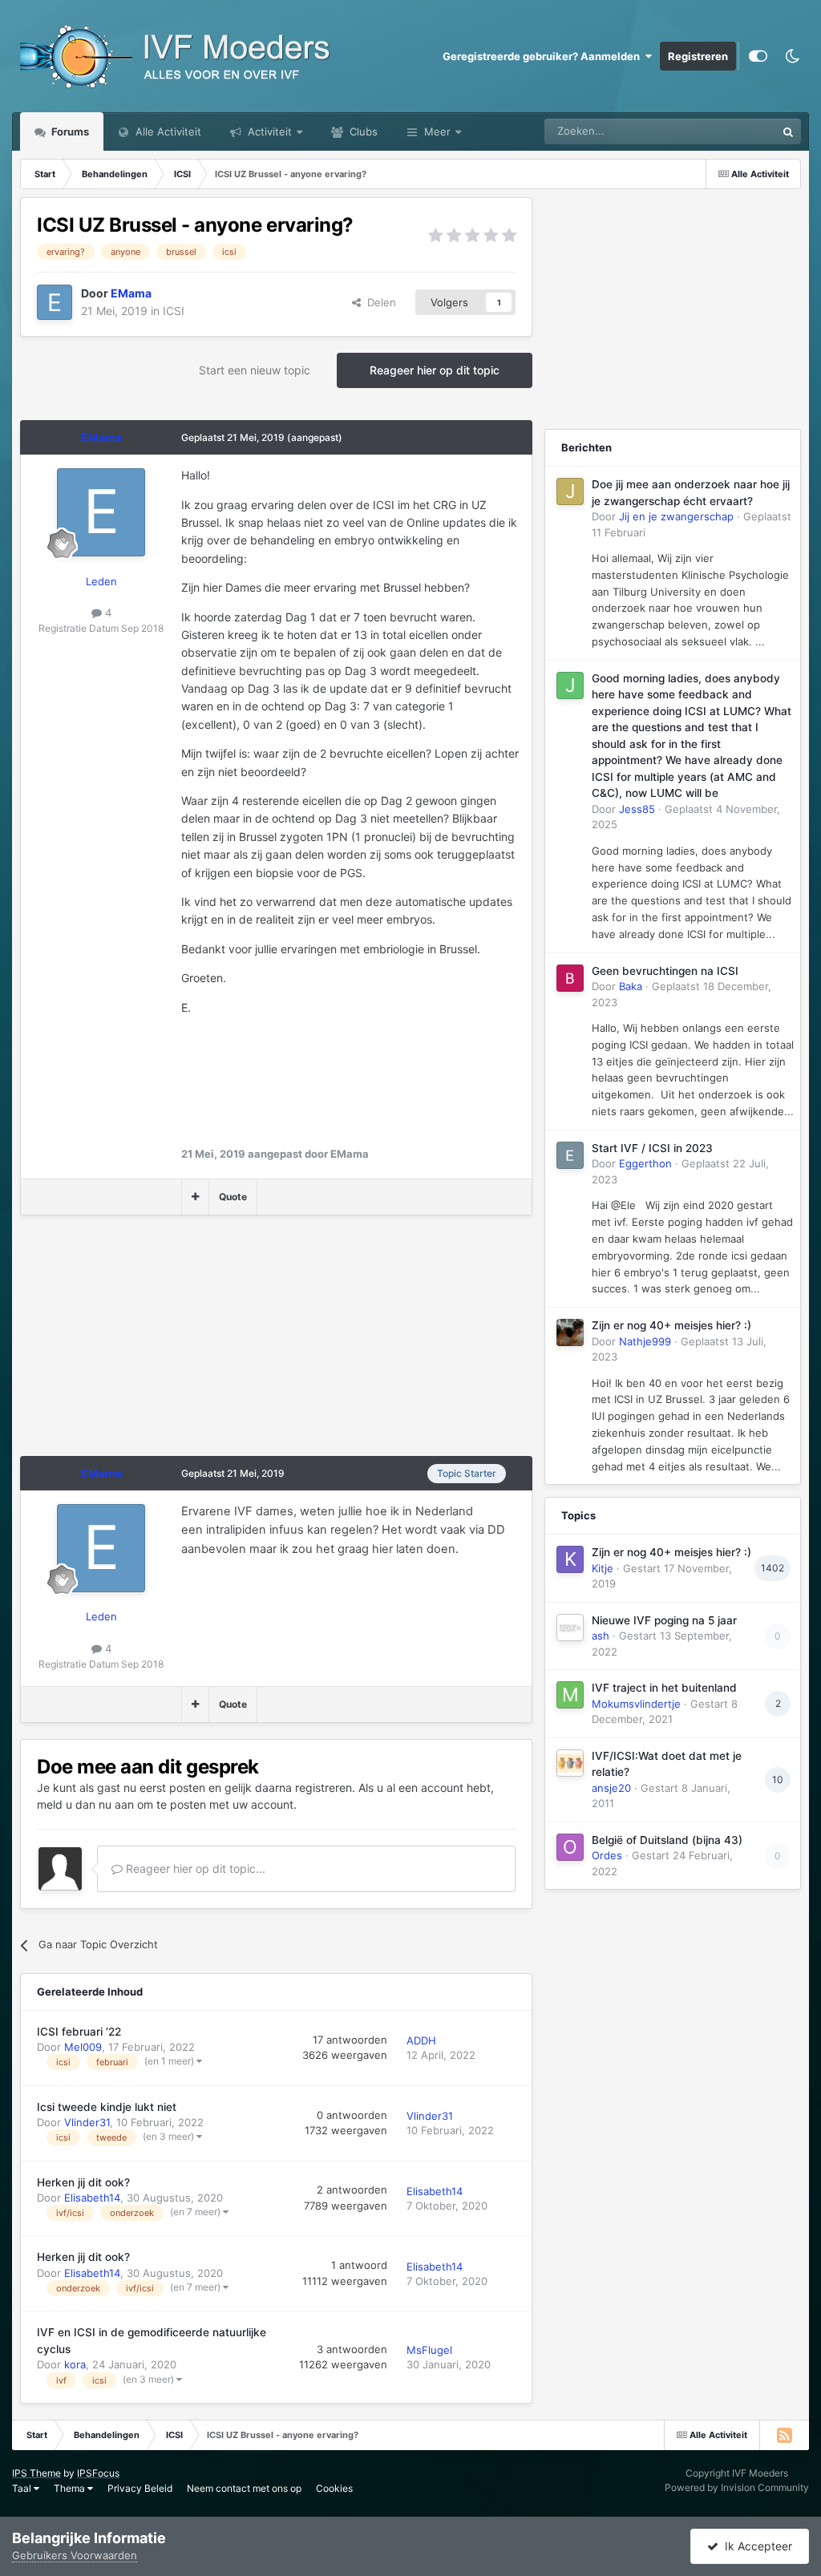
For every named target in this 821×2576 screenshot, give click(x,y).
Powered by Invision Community (737, 2487)
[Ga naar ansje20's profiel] (570, 1763)
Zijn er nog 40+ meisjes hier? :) (671, 1325)
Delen (378, 302)
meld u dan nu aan (85, 1804)
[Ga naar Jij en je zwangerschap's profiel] (570, 491)
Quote (233, 1197)
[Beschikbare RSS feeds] (784, 2435)
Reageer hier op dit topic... (194, 1868)
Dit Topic (734, 131)
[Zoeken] (788, 131)
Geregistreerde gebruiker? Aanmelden (544, 56)
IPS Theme (36, 2473)
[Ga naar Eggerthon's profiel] (570, 1155)
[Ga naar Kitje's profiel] (570, 1559)
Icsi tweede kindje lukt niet (107, 2107)
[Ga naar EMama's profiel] (55, 302)
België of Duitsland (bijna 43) (667, 1840)
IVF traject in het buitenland (664, 1688)
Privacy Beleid (140, 2488)
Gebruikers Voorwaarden (75, 2555)
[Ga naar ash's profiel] (570, 1628)
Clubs (362, 131)
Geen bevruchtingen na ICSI (665, 971)
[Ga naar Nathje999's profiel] (570, 1332)
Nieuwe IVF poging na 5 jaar (664, 1620)
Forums (69, 131)
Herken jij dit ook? (83, 2182)
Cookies (334, 2488)
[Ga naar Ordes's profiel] (570, 1847)
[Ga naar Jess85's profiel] (570, 685)
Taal (23, 2488)
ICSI (174, 311)
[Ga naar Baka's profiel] (570, 978)
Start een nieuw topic (255, 370)
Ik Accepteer (755, 2546)
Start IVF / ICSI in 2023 (652, 1148)
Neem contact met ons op (244, 2488)
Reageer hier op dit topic (435, 370)
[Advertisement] (208, 1344)
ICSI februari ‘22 (79, 2032)
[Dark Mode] (792, 56)
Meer (437, 131)
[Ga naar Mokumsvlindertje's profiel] (570, 1695)
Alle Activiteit (167, 131)
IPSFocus (98, 2473)
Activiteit (268, 131)
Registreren (698, 56)
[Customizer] (758, 56)
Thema (71, 2488)
